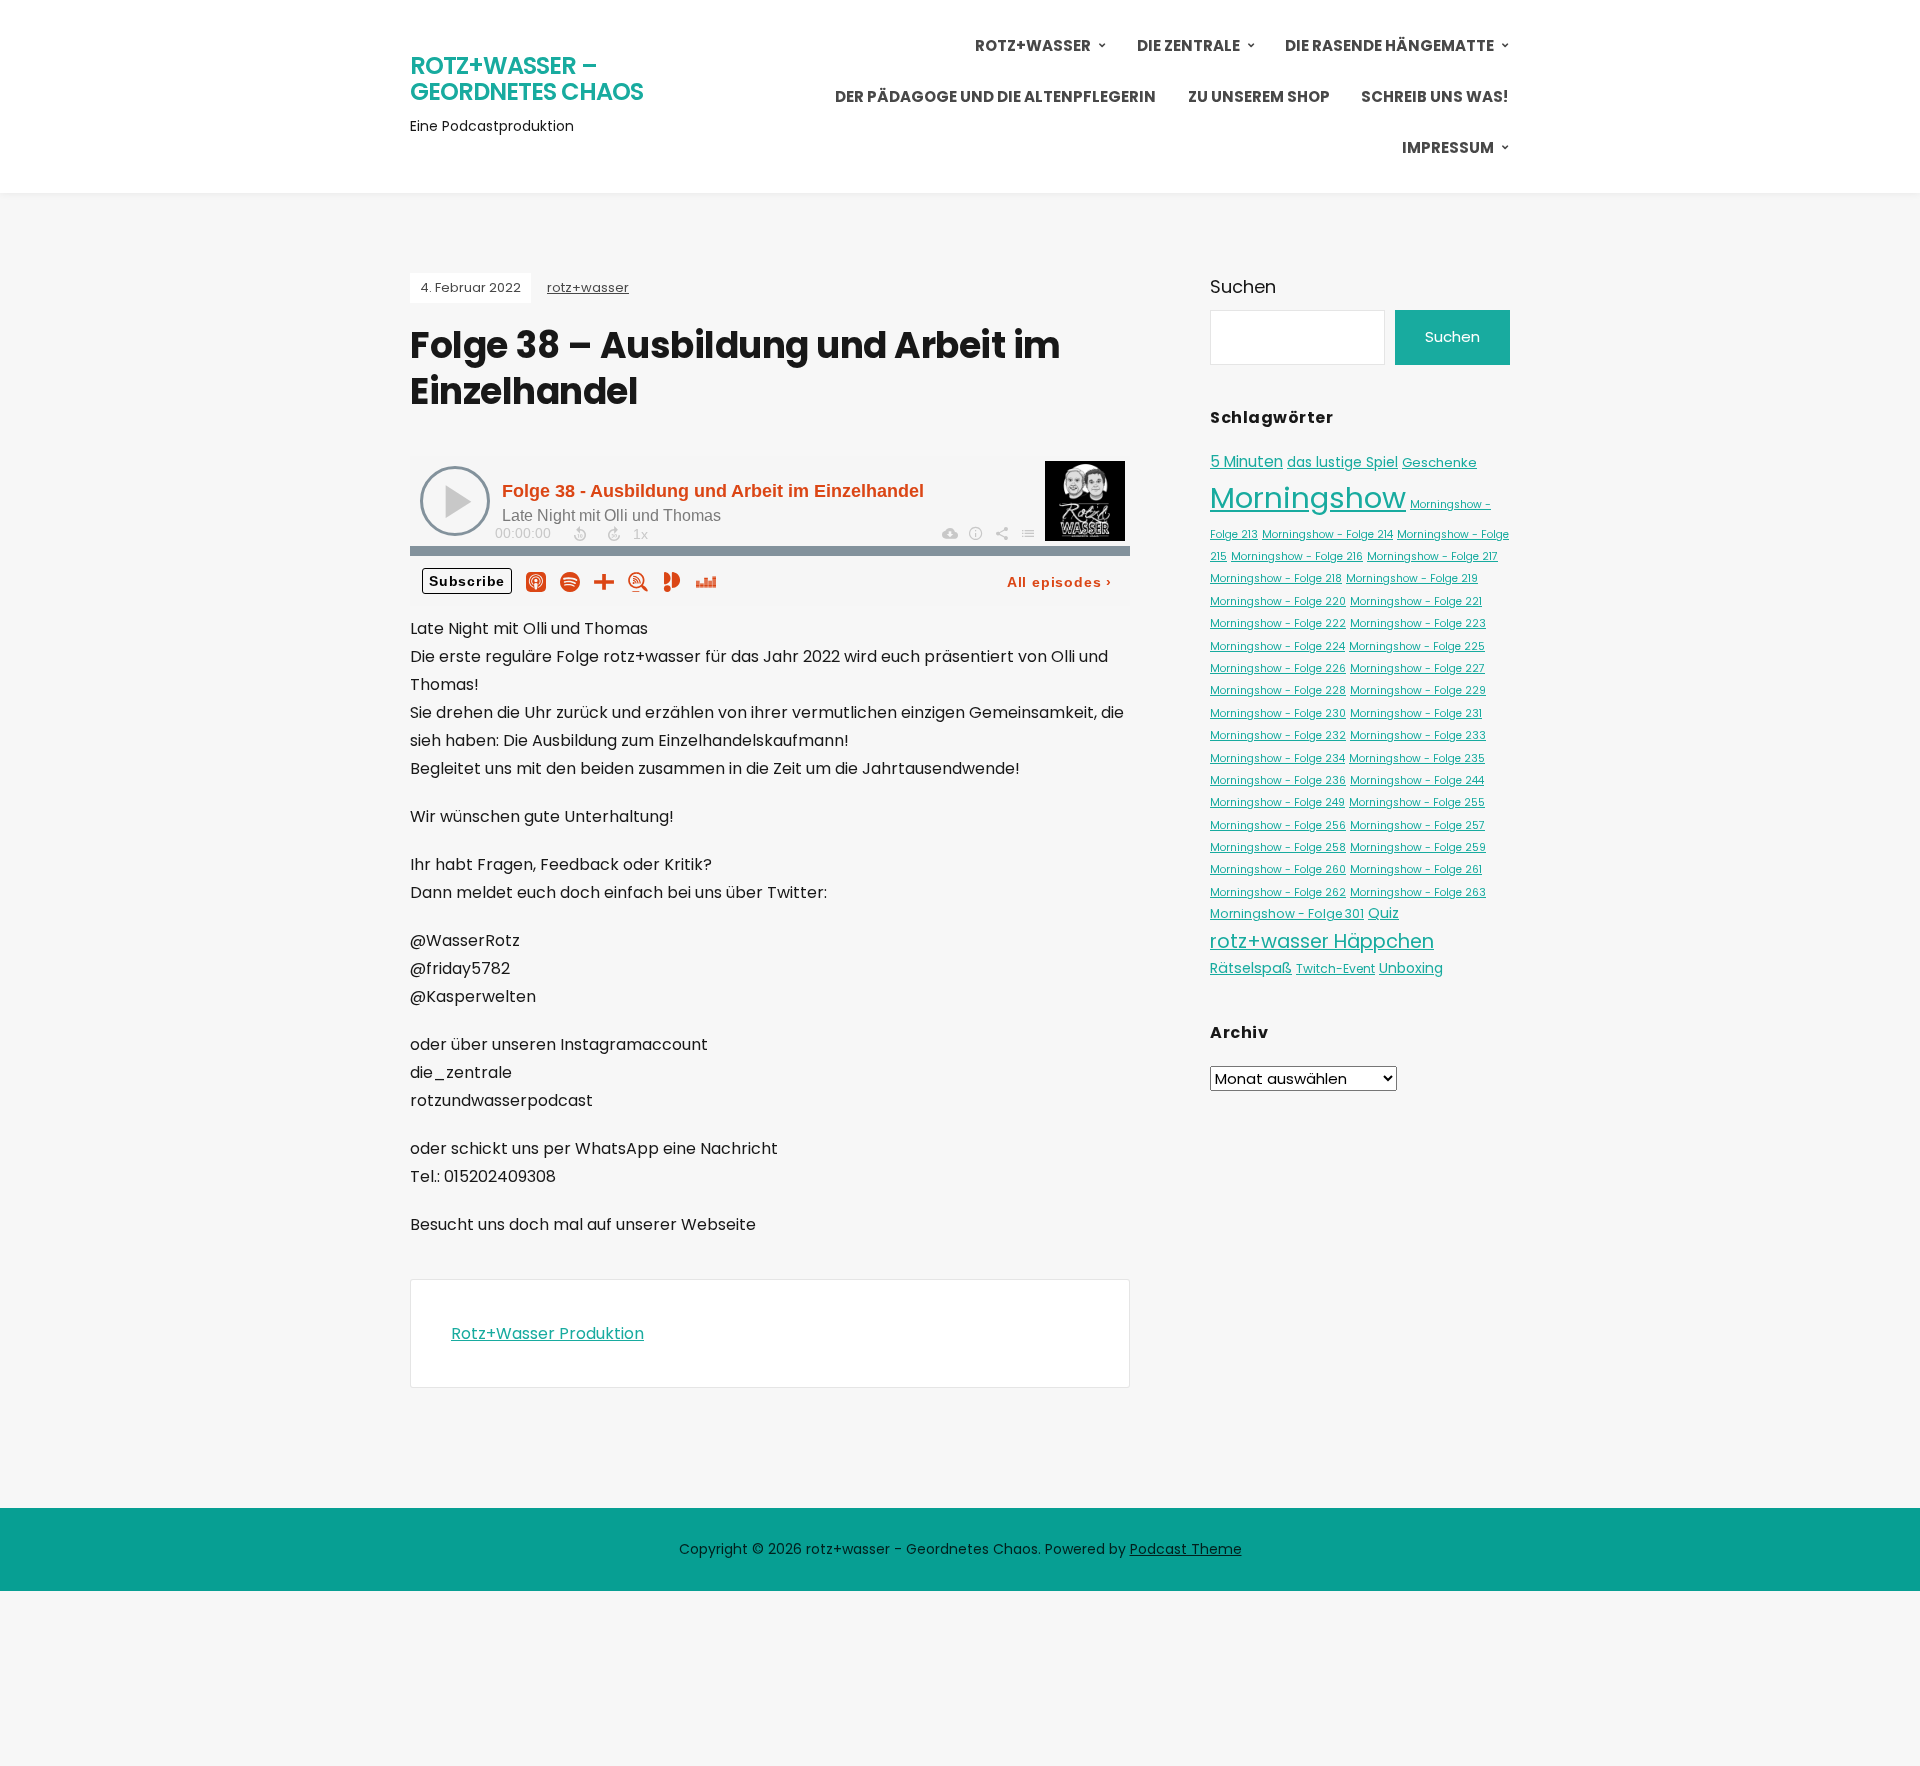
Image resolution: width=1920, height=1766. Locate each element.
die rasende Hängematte (1389, 45)
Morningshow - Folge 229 (1418, 690)
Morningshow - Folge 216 (1297, 556)
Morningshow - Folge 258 (1278, 847)
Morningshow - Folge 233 (1418, 735)
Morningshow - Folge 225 (1417, 646)
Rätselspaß (1251, 968)
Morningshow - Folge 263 (1418, 892)
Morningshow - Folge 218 (1276, 578)
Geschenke (1439, 462)
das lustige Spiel (1342, 462)
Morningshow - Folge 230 (1278, 713)
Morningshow (1308, 497)
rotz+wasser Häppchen (1322, 941)
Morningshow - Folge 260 (1278, 869)
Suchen (1243, 286)
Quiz (1383, 913)
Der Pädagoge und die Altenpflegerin (995, 96)
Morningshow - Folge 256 (1278, 825)
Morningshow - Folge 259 (1418, 847)
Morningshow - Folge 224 (1277, 646)
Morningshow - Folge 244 (1417, 780)
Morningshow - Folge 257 (1417, 825)
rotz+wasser (1033, 45)
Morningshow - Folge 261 (1416, 869)
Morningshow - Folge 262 (1278, 892)
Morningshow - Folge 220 (1278, 601)
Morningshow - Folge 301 (1287, 913)
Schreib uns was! (1434, 96)
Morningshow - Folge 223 (1418, 623)
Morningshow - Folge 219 (1412, 578)
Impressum (1448, 147)
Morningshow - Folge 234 (1277, 758)
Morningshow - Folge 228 (1278, 690)
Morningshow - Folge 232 (1278, 735)
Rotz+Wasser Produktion (547, 1333)
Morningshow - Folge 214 (1327, 534)
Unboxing (1411, 968)
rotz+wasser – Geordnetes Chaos (526, 78)
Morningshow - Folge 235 (1417, 758)
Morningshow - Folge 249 (1277, 802)
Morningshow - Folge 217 (1432, 556)
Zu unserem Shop (1259, 96)
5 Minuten (1246, 461)
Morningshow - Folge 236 (1278, 780)
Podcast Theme (1186, 1549)
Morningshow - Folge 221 (1416, 601)
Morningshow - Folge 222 (1278, 623)
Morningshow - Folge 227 (1417, 668)
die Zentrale (1188, 45)
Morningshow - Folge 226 (1278, 668)
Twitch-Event (1335, 968)
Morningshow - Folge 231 (1416, 713)
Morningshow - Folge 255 (1417, 802)
